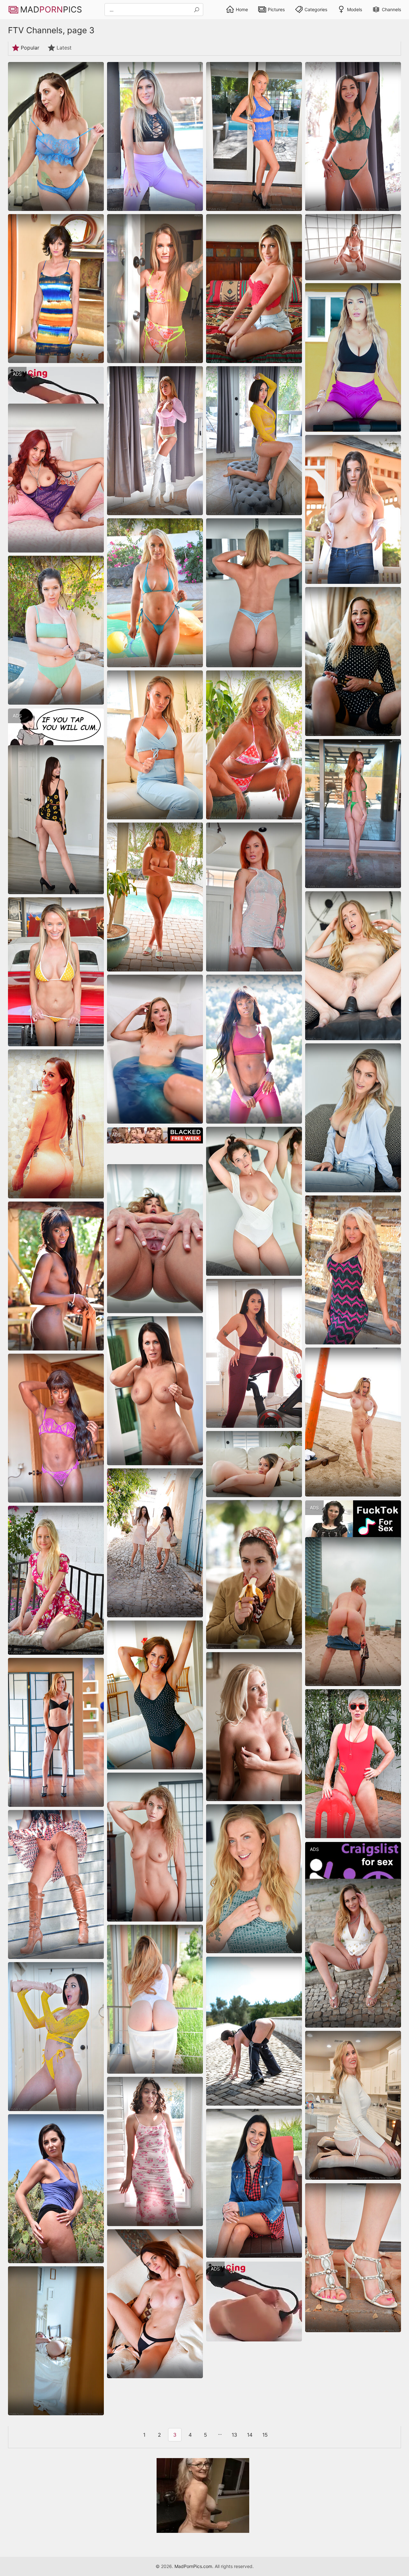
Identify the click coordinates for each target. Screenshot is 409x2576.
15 (265, 2435)
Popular (30, 48)
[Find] (197, 10)
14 (250, 2435)
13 (234, 2435)
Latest (64, 48)
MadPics (51, 9)
